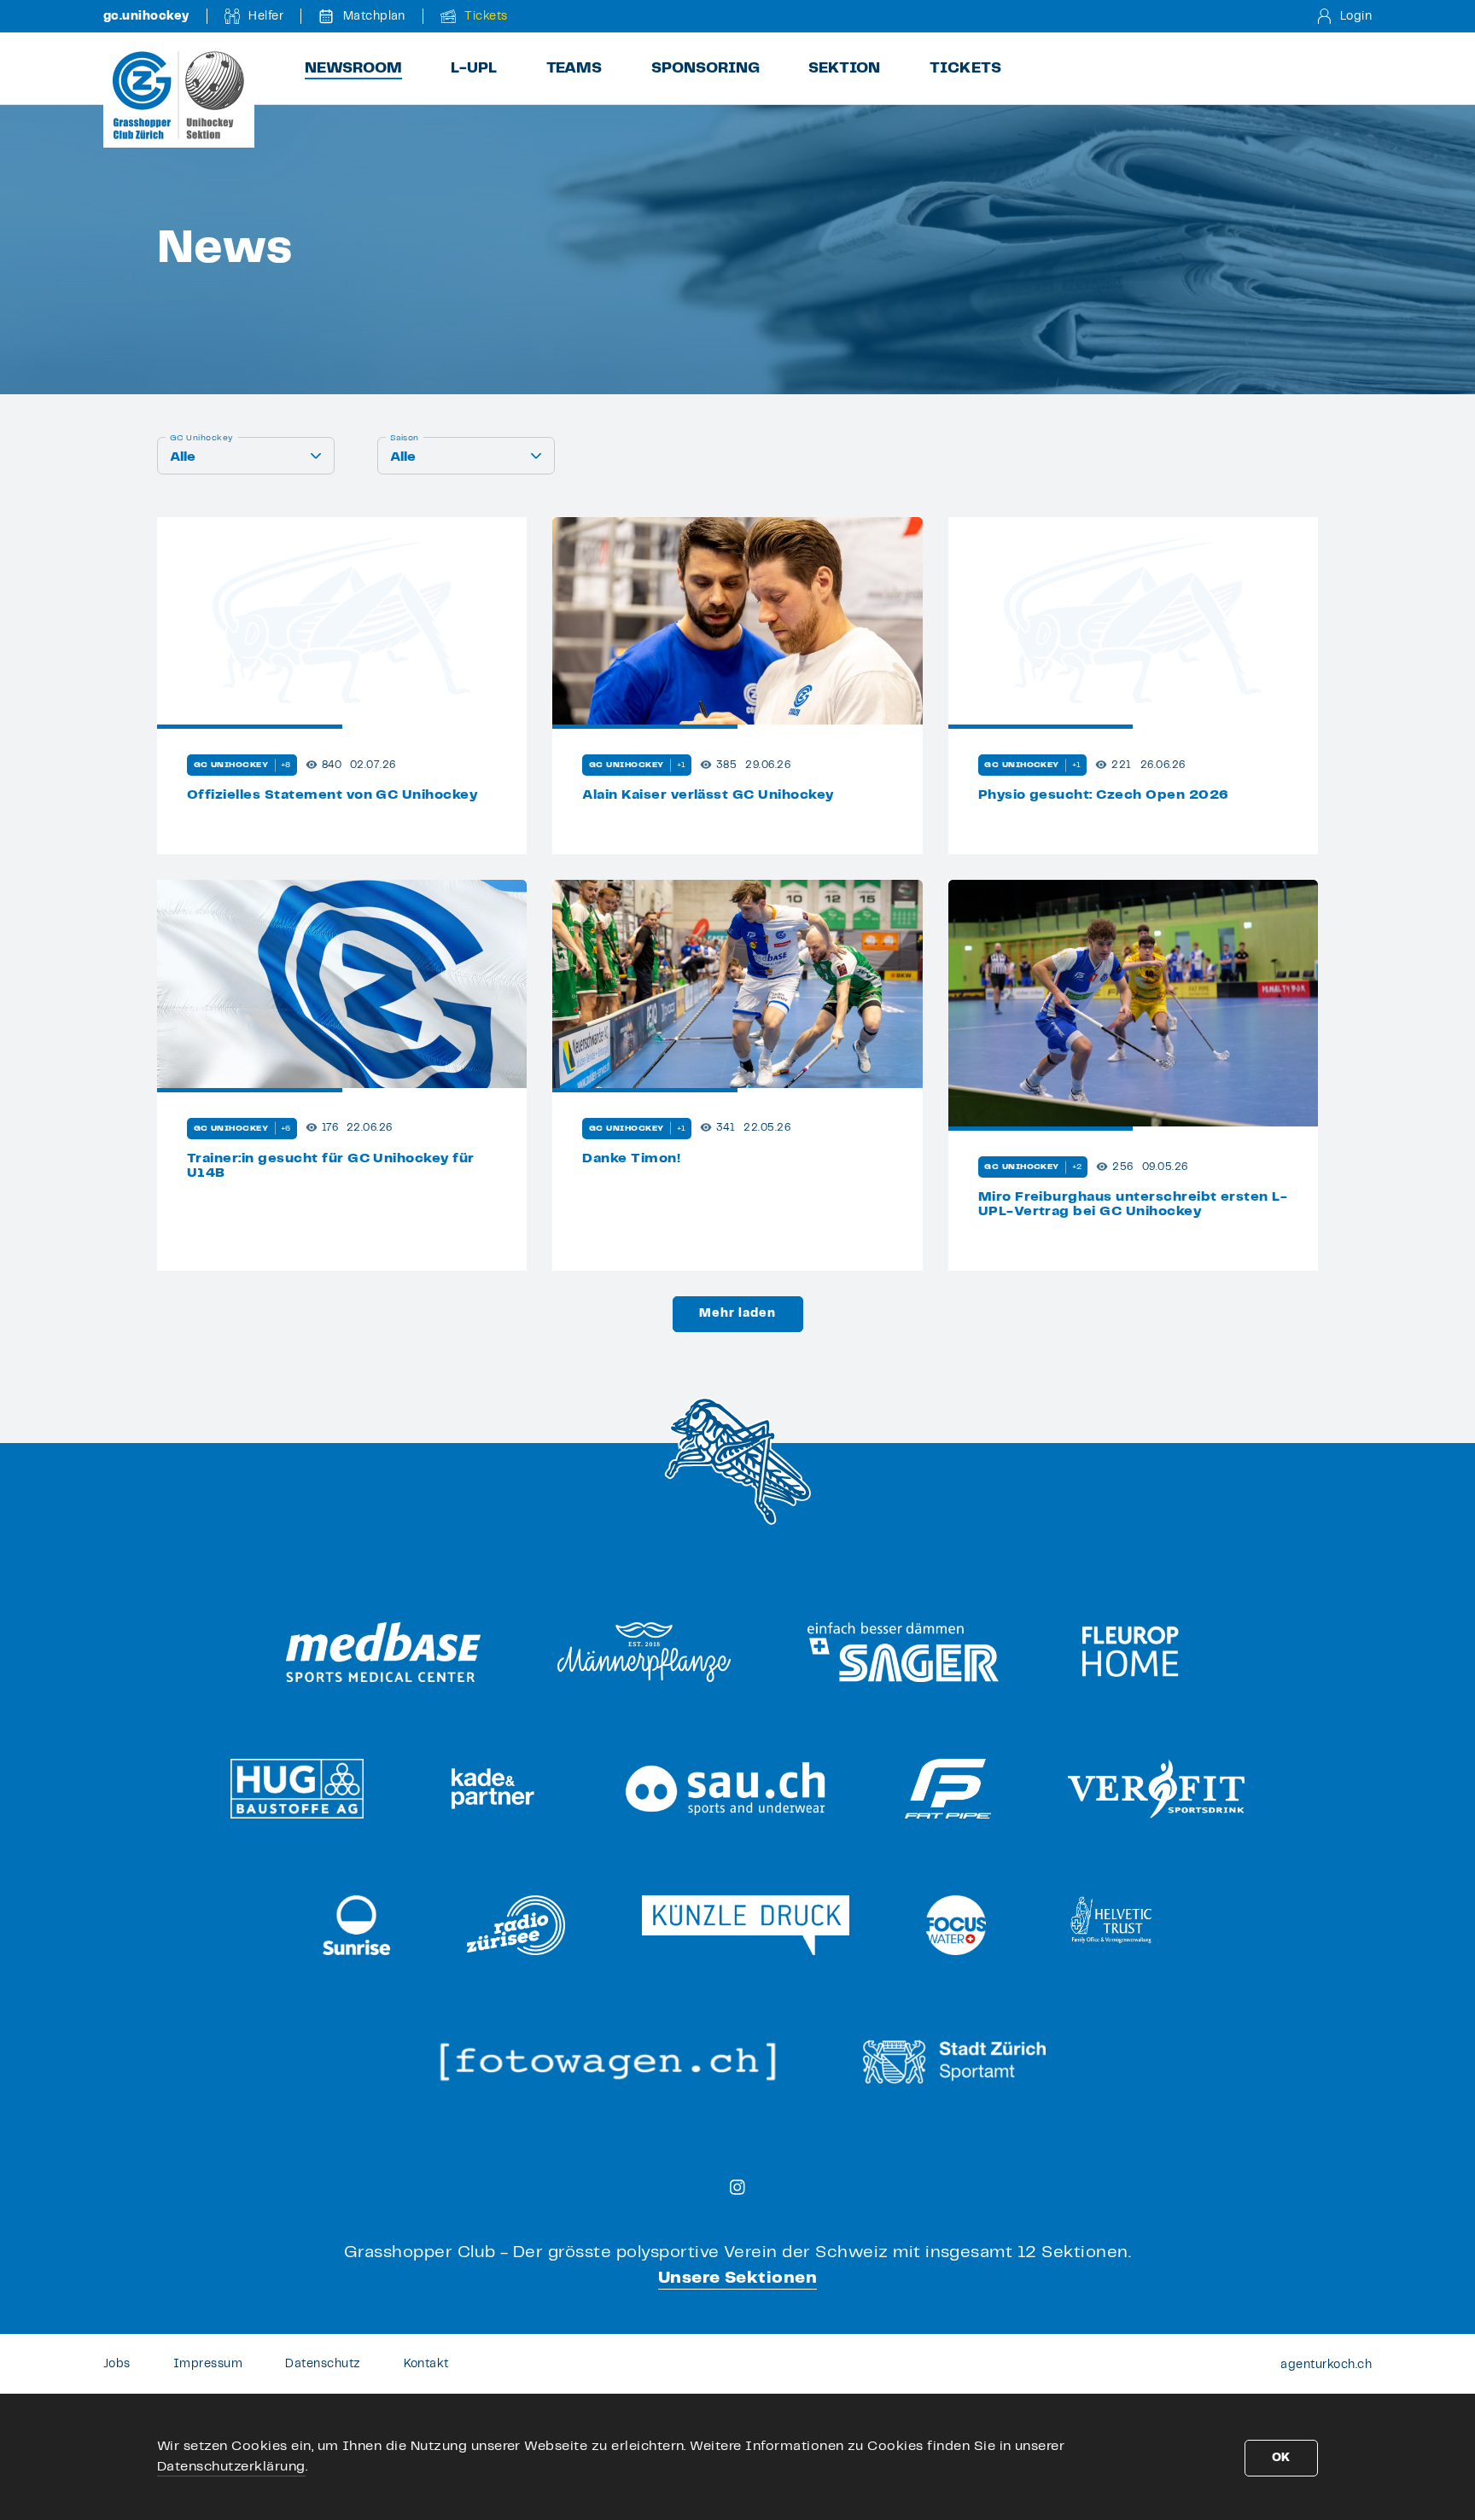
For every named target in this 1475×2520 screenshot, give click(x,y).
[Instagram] (737, 2187)
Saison (405, 438)
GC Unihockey (202, 438)
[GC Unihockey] (179, 95)
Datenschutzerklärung (231, 2467)
